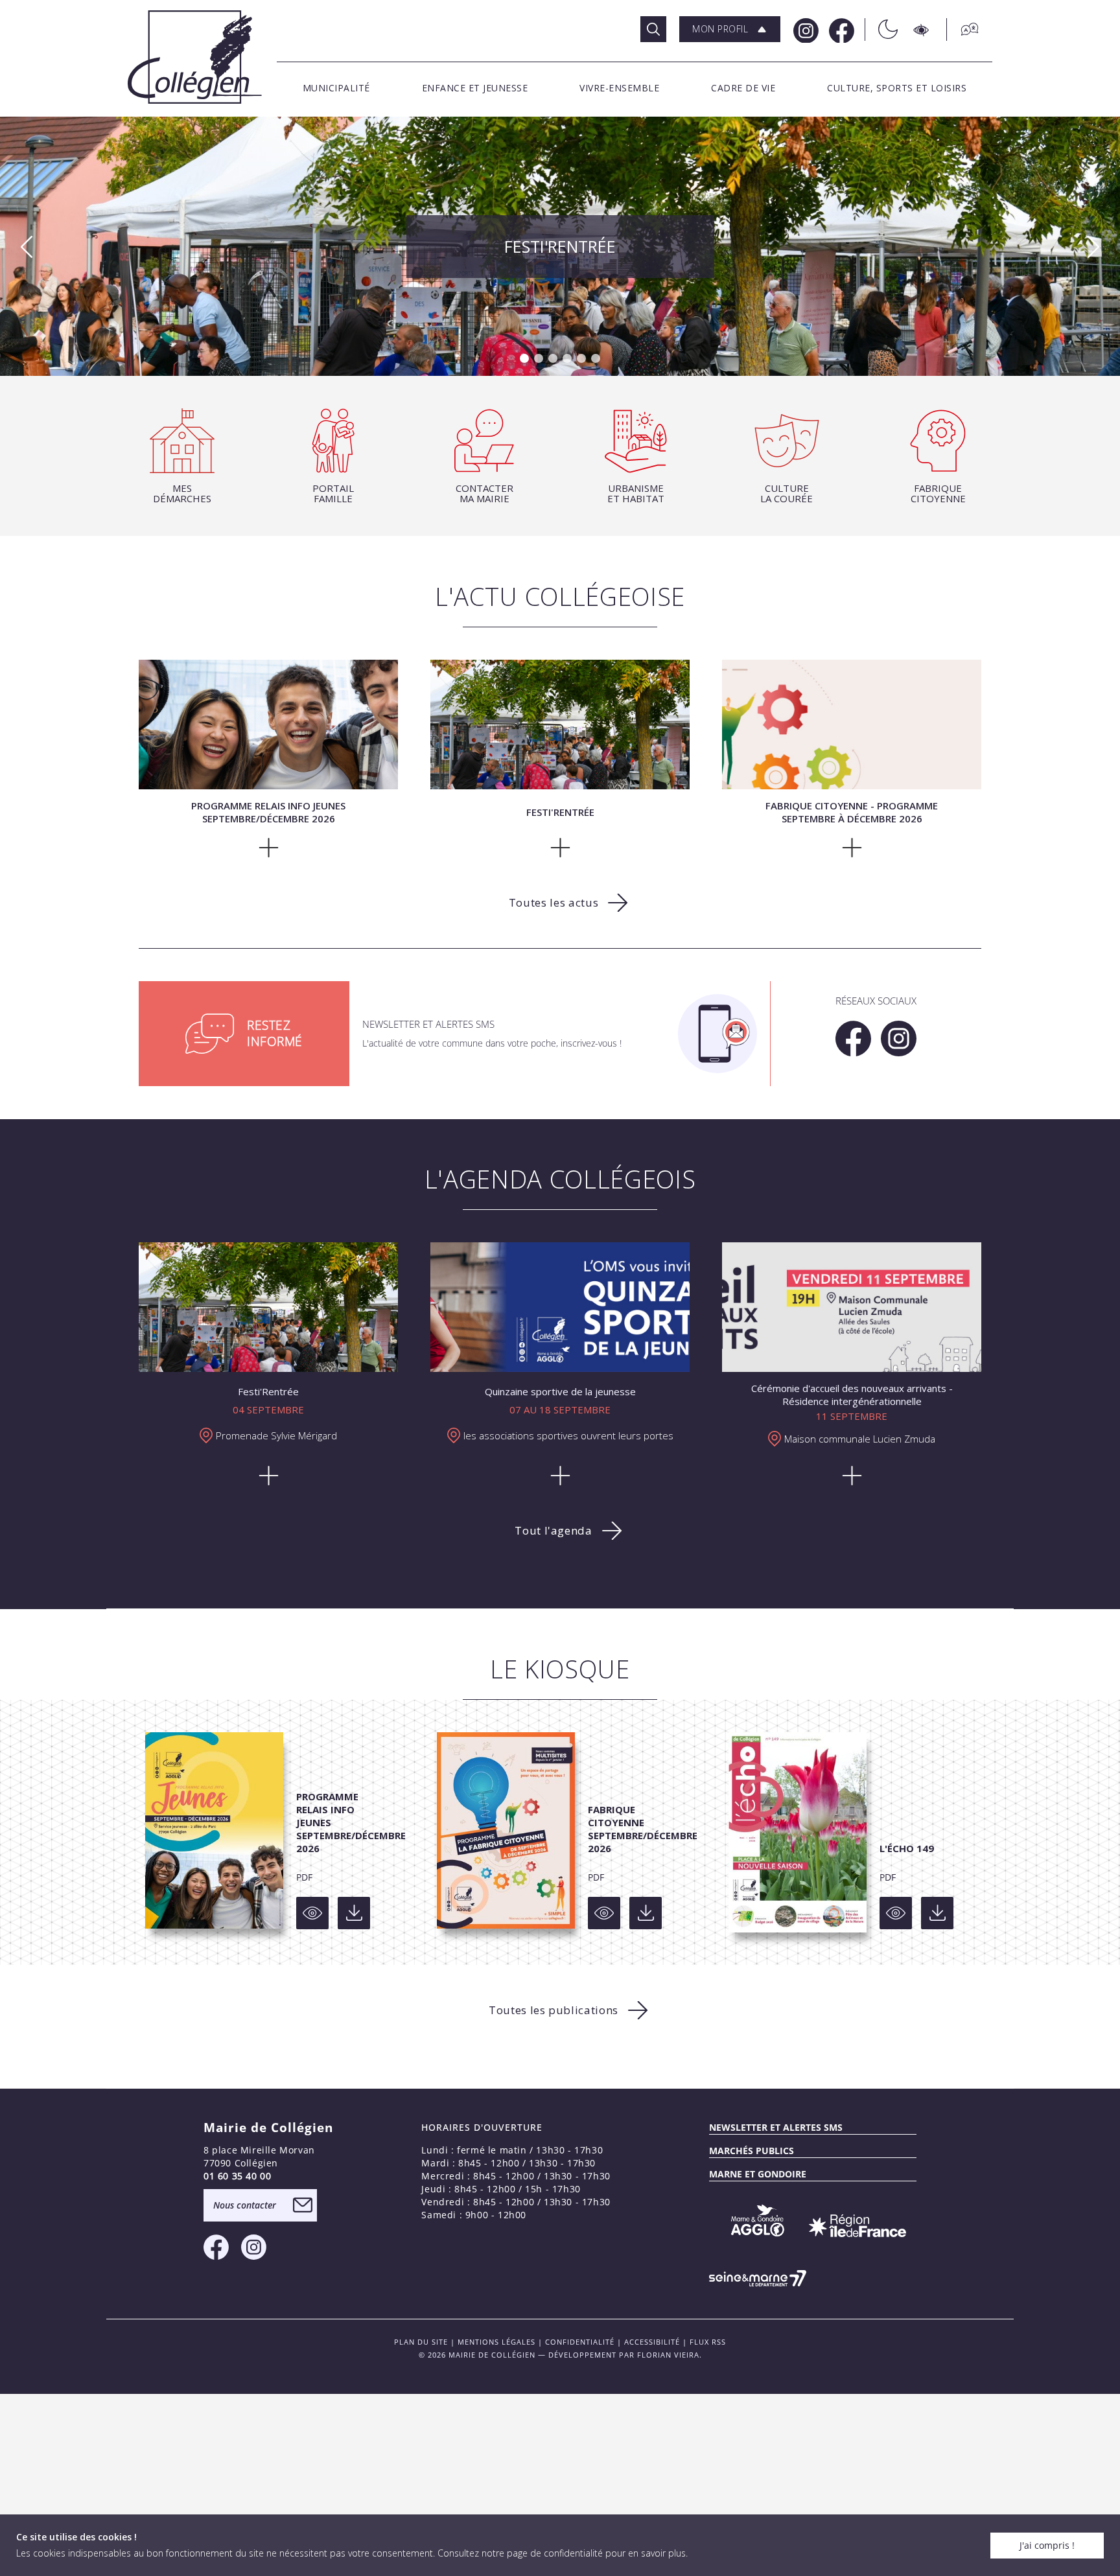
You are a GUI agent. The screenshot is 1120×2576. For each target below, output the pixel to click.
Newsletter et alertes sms (776, 2127)
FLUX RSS (708, 2342)
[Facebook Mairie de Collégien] (840, 29)
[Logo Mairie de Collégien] (195, 57)
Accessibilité (652, 2342)
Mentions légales (496, 2342)
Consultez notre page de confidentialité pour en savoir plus (562, 2553)
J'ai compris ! (1047, 2545)
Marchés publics (752, 2151)
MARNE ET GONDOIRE (758, 2174)
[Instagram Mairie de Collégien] (805, 29)
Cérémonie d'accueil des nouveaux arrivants (560, 244)
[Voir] (312, 1913)
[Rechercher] (653, 29)
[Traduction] (963, 29)
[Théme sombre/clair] (881, 29)
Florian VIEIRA (668, 2355)
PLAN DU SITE (421, 2342)
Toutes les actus (554, 902)
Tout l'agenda (553, 1530)
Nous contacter (245, 2205)
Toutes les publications (554, 2010)
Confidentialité (580, 2342)
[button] (730, 29)
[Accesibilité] (922, 29)
